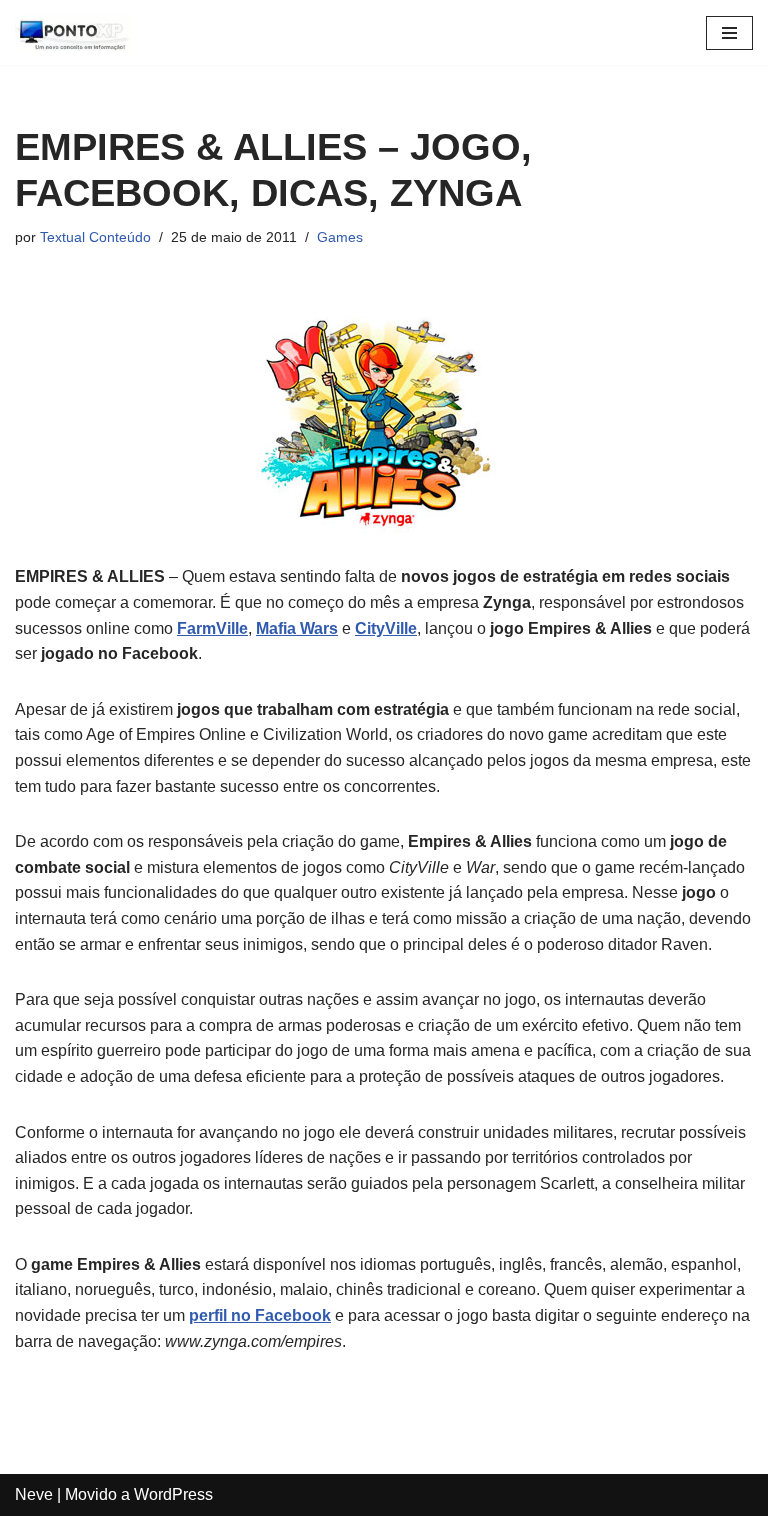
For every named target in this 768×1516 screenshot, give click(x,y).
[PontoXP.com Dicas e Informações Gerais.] (75, 32)
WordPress (173, 1494)
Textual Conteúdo (95, 237)
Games (340, 237)
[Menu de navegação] (729, 33)
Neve (34, 1494)
